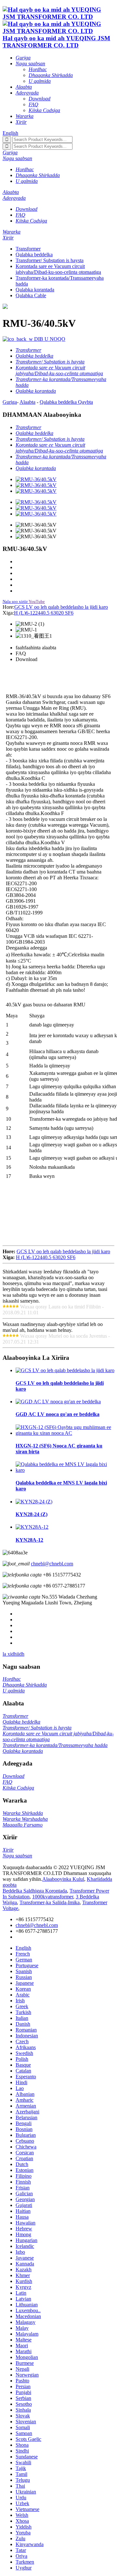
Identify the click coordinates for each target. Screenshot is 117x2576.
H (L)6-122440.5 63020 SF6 (44, 613)
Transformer (28, 249)
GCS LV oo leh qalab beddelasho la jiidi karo (61, 607)
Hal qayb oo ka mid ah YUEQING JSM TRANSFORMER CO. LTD (56, 42)
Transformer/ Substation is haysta (50, 260)
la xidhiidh (13, 1654)
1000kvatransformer (53, 1897)
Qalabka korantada (35, 290)
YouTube (37, 601)
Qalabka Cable (31, 295)
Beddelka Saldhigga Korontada (35, 1891)
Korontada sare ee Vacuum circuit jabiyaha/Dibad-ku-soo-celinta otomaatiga (58, 269)
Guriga (10, 402)
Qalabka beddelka (34, 255)
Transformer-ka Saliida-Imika (50, 1902)
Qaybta (85, 402)
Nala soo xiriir (15, 601)
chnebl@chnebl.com (52, 1564)
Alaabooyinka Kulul (63, 1879)
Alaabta (27, 402)
